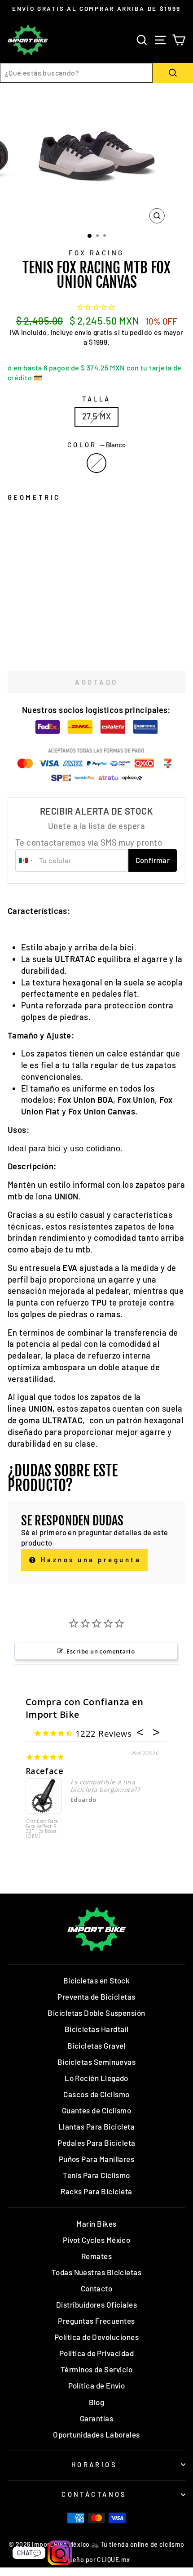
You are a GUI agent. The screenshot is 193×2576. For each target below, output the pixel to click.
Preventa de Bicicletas (96, 1997)
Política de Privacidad (96, 2353)
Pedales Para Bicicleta (96, 2143)
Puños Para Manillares (97, 2159)
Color (97, 445)
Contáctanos (94, 2494)
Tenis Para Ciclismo (96, 2175)
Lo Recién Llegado (96, 2078)
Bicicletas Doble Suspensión (96, 2013)
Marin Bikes (96, 2224)
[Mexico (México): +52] (26, 860)
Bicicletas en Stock (97, 1980)
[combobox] (76, 73)
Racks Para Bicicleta (96, 2191)
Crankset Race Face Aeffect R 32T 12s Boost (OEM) (42, 1829)
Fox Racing (96, 253)
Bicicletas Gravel (96, 2046)
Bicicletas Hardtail (97, 2029)
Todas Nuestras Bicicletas (97, 2272)
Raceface (45, 1771)
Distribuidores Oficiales (96, 2304)
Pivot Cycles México (97, 2240)
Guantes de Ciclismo (97, 2110)
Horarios (94, 2465)
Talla (96, 399)
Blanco (96, 463)
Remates (96, 2256)
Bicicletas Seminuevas (97, 2062)
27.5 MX (96, 416)
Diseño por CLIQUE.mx (96, 2560)
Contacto (97, 2288)
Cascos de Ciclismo (96, 2094)
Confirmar (153, 860)
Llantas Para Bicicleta (96, 2126)
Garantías (96, 2418)
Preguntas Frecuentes (96, 2321)
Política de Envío (97, 2385)
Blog (97, 2402)
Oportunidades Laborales (96, 2434)
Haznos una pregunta (89, 1560)
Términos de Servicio (96, 2369)
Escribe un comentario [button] (101, 1651)
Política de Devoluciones (96, 2337)
